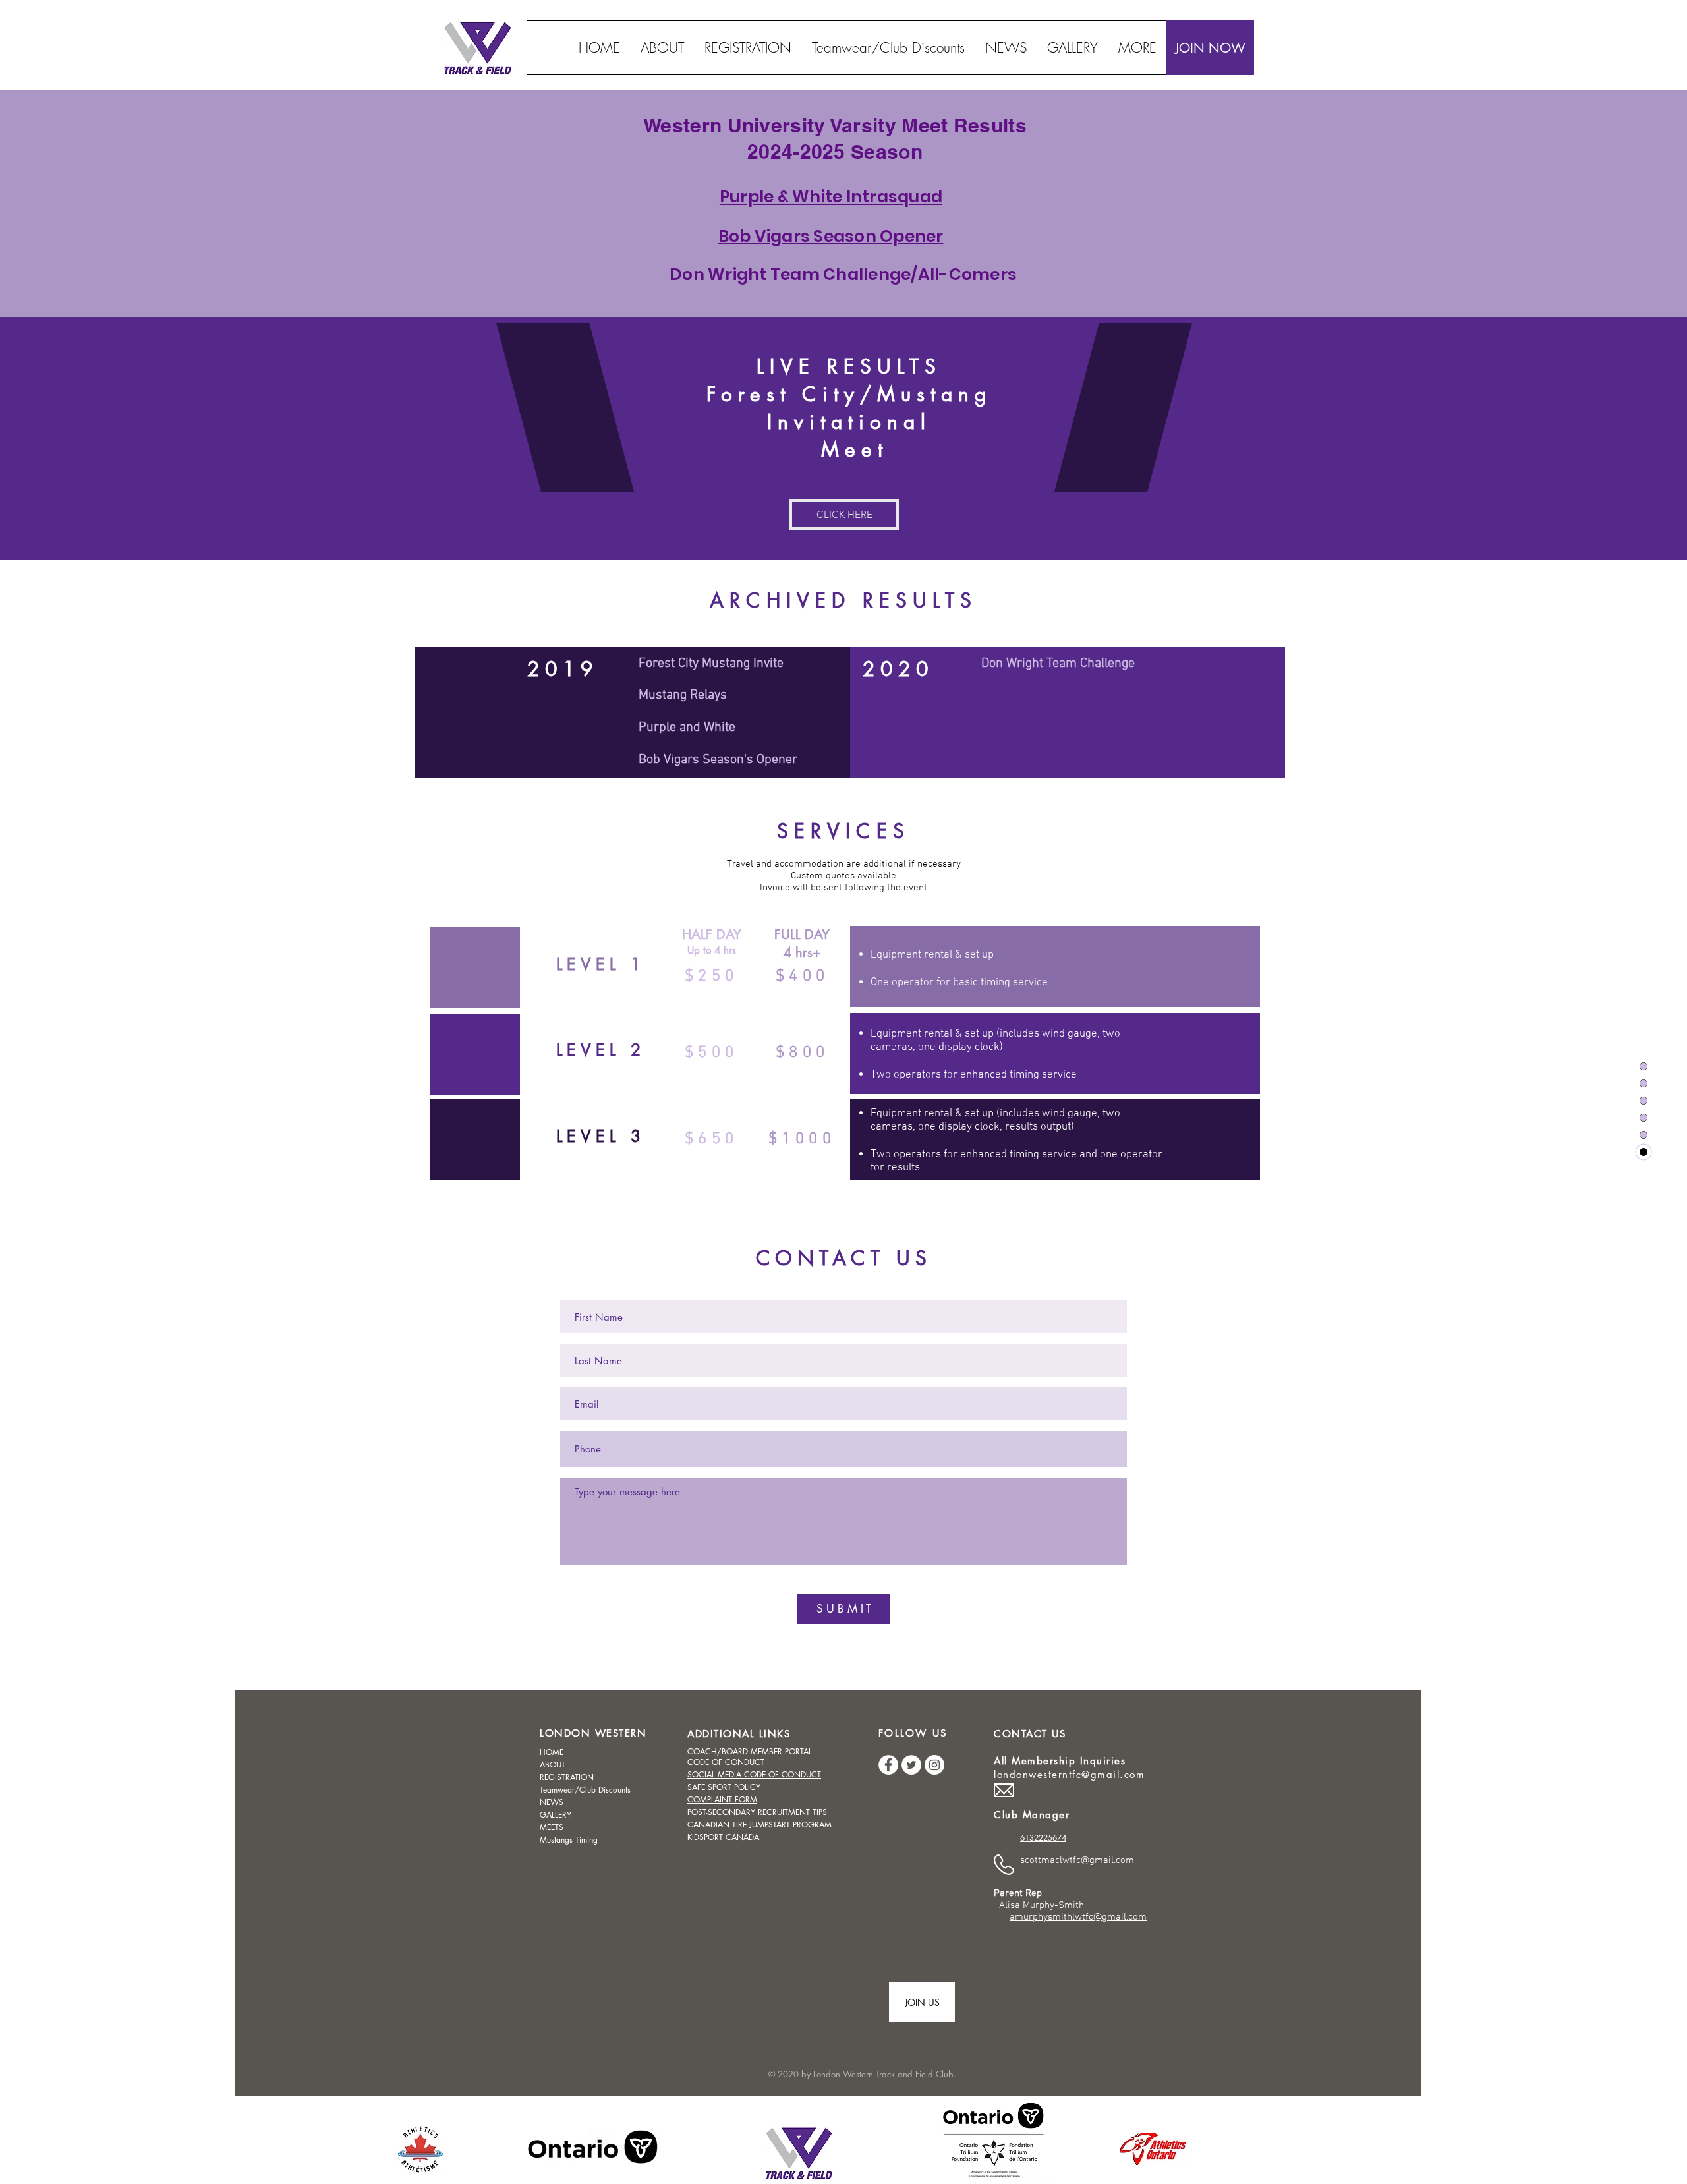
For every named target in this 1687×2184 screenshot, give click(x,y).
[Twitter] (911, 1765)
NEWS (552, 1802)
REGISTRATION (567, 1777)
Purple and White (687, 728)
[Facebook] (888, 1765)
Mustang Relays (683, 695)
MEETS (552, 1827)
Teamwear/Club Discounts (585, 1790)
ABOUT (553, 1765)
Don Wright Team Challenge (1058, 664)
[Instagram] (934, 1765)
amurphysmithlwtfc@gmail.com (1078, 1917)
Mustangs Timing (569, 1840)
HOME (552, 1752)
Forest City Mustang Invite (711, 664)
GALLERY (556, 1815)
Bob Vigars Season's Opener (718, 760)
